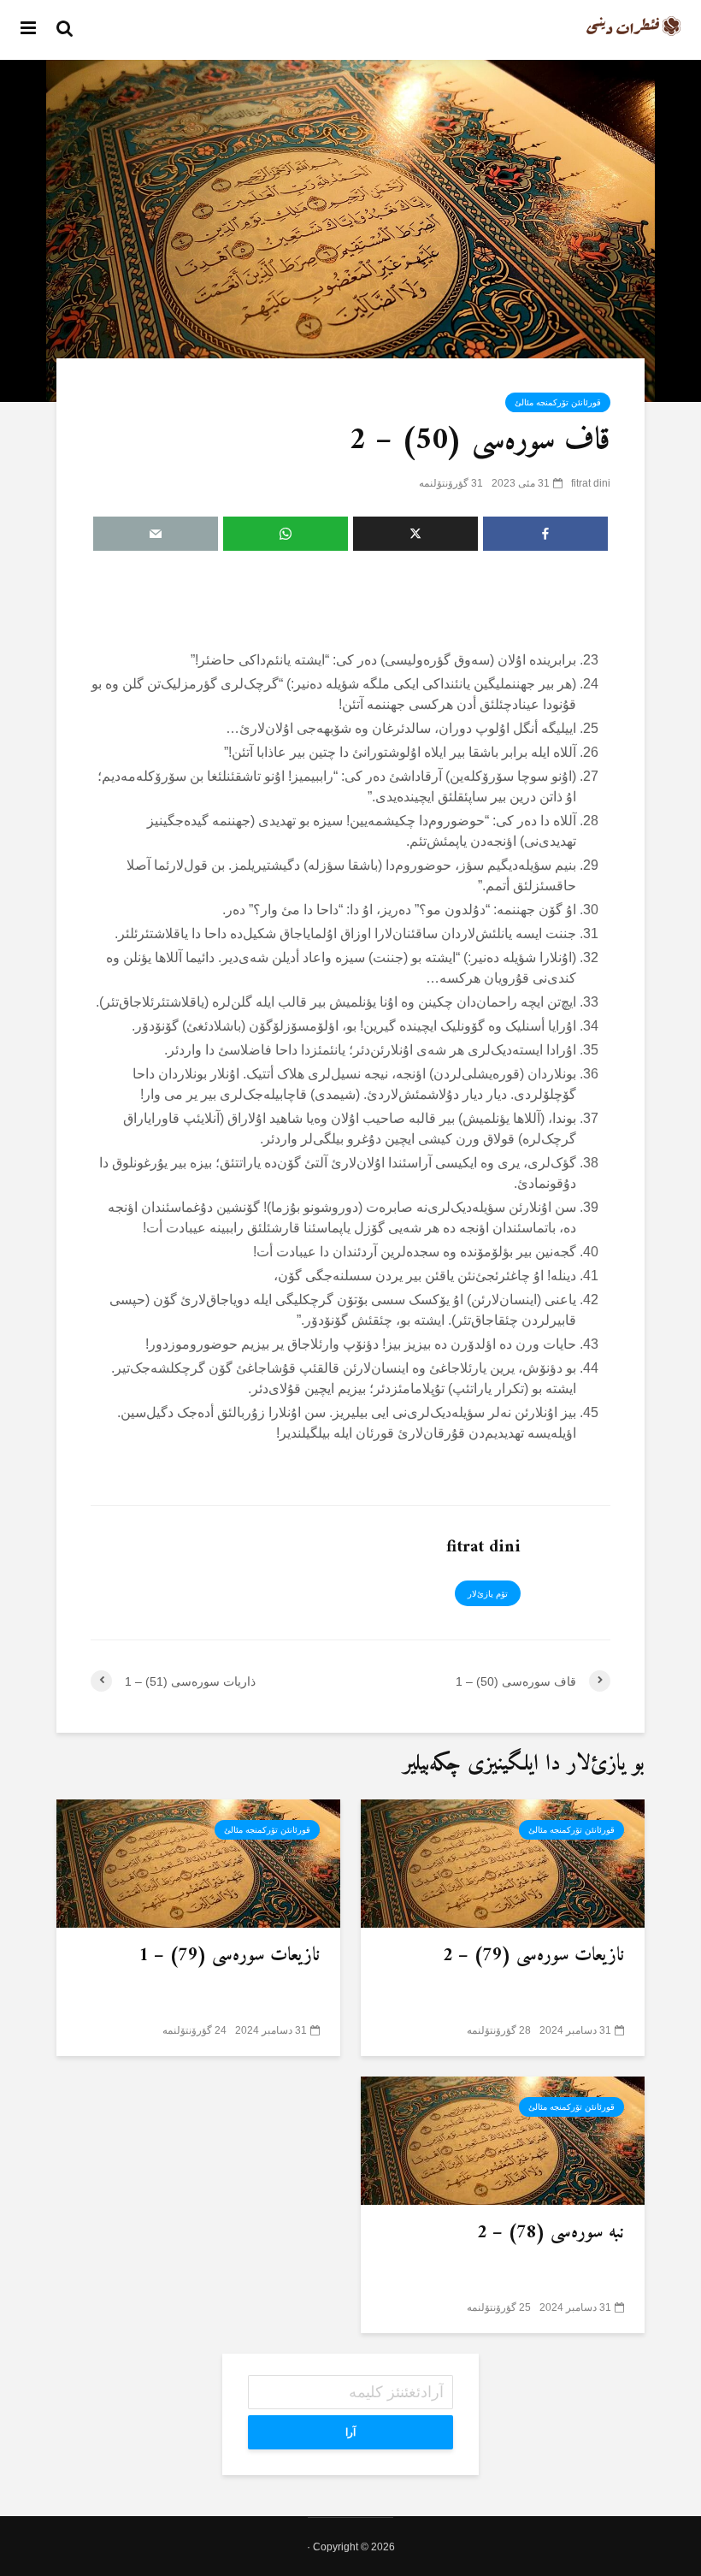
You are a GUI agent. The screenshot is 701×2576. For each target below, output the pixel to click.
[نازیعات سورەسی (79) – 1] (198, 1862)
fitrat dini (591, 483)
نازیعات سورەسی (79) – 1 (229, 1956)
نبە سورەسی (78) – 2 (551, 2233)
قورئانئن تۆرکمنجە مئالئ (558, 402)
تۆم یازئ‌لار (488, 1594)
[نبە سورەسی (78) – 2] (503, 2139)
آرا (350, 2432)
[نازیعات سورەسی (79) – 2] (503, 1862)
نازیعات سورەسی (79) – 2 (533, 1956)
